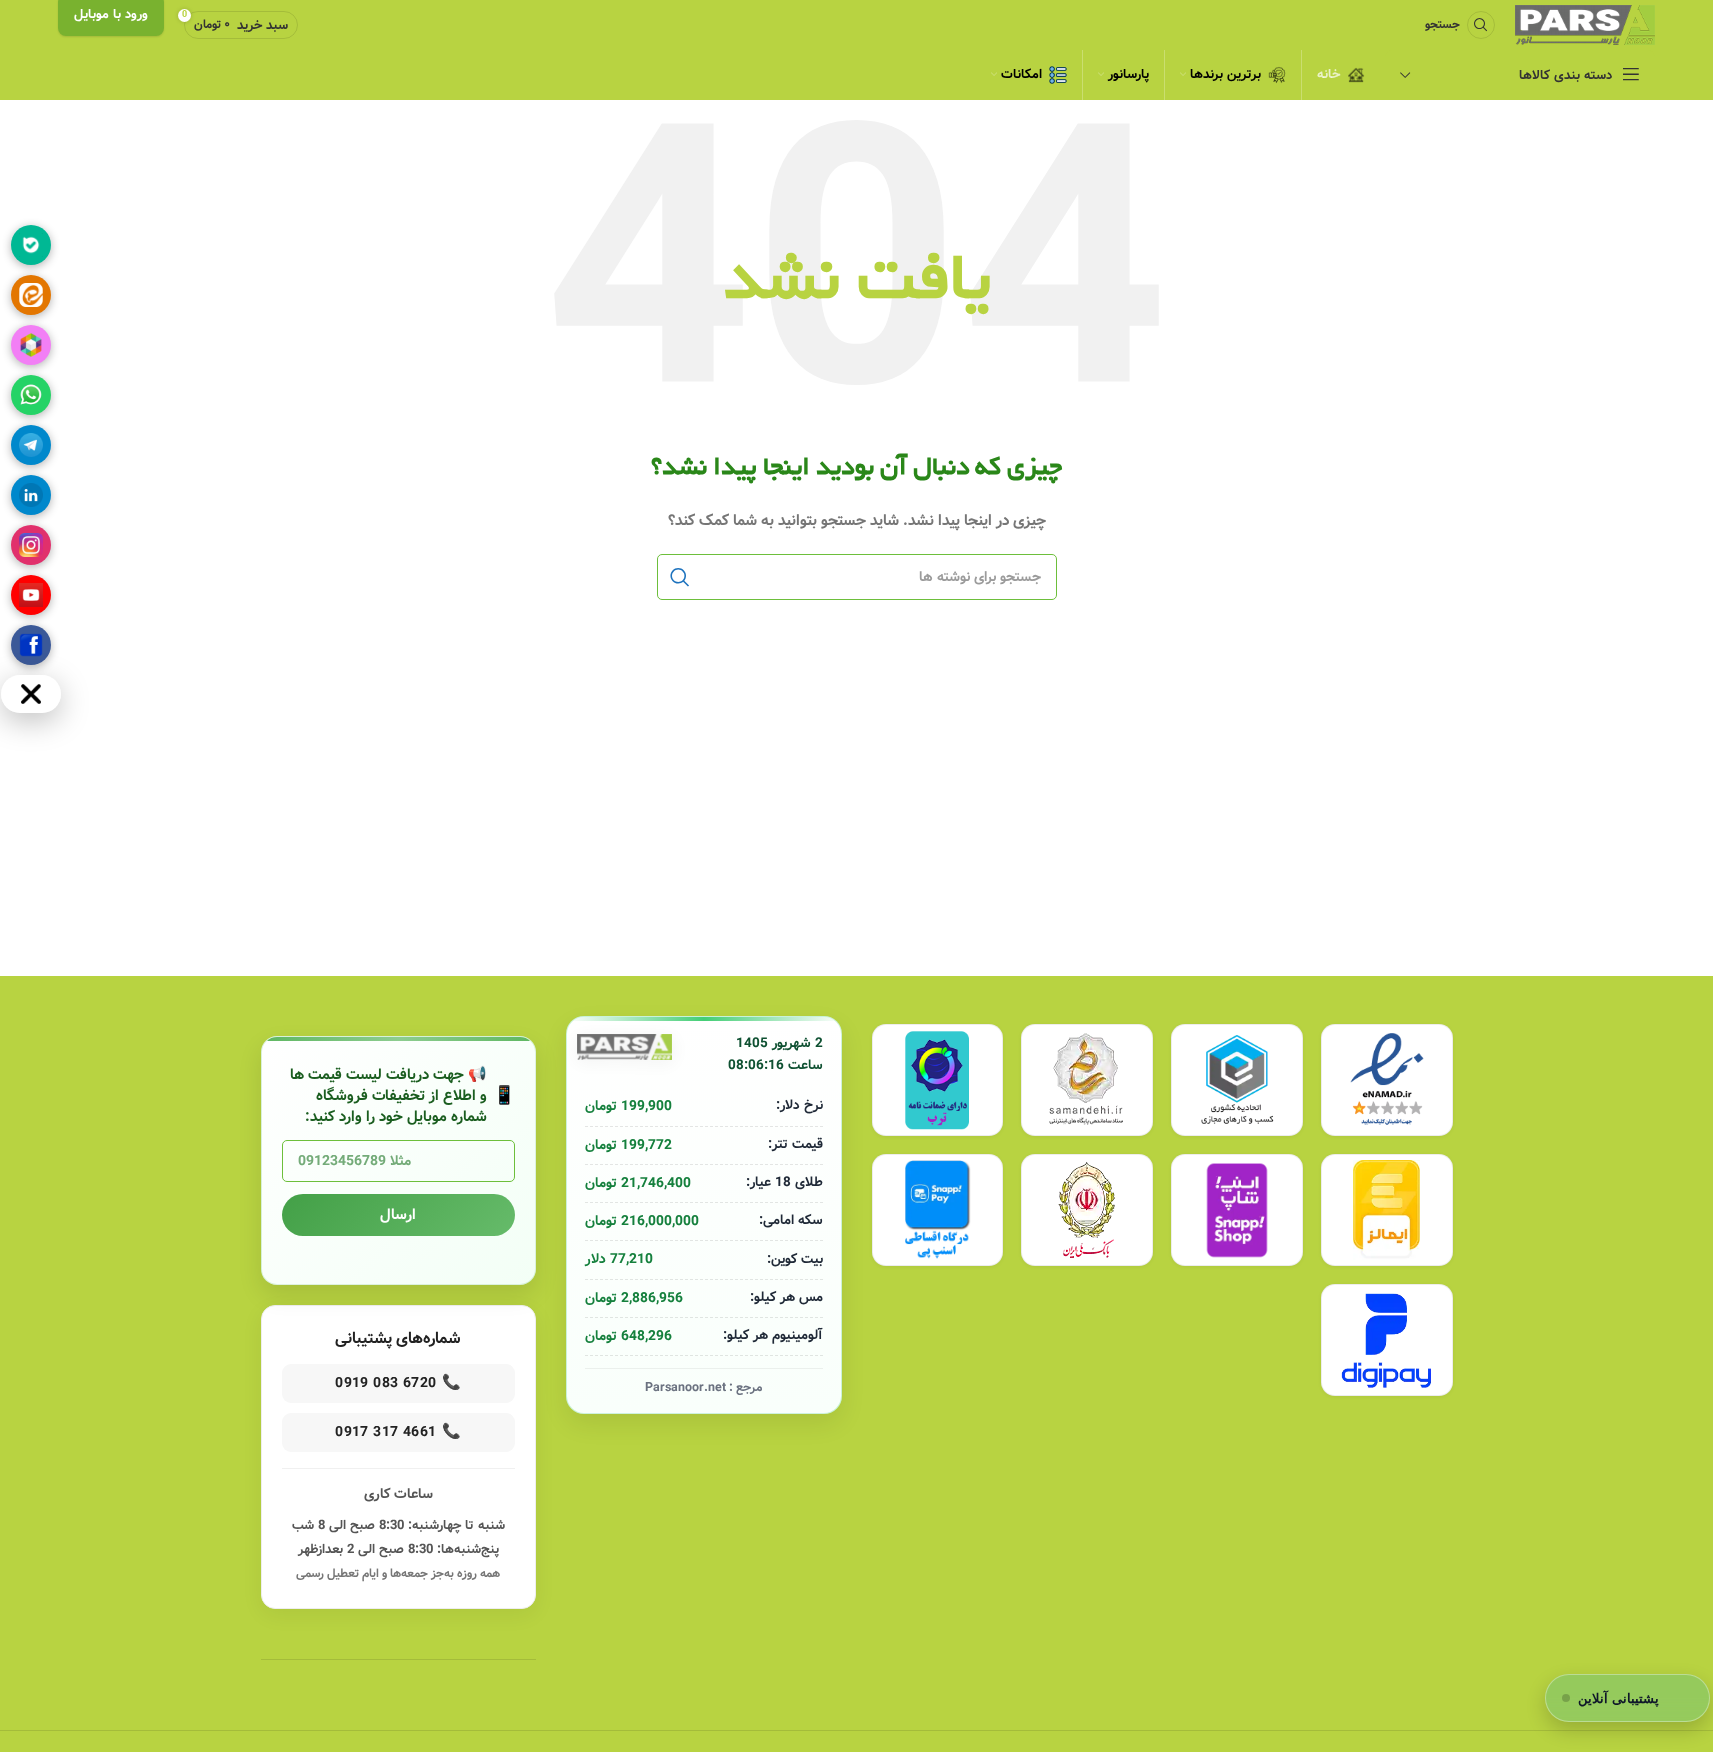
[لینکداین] (31, 495)
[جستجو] (680, 577)
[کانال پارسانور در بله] (31, 245)
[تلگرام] (31, 445)
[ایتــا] (31, 295)
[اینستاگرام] (31, 545)
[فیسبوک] (31, 645)
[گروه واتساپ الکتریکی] (31, 395)
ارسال (398, 1215)
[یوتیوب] (31, 595)
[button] (1627, 1698)
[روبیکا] (31, 345)
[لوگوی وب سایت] (1585, 25)
